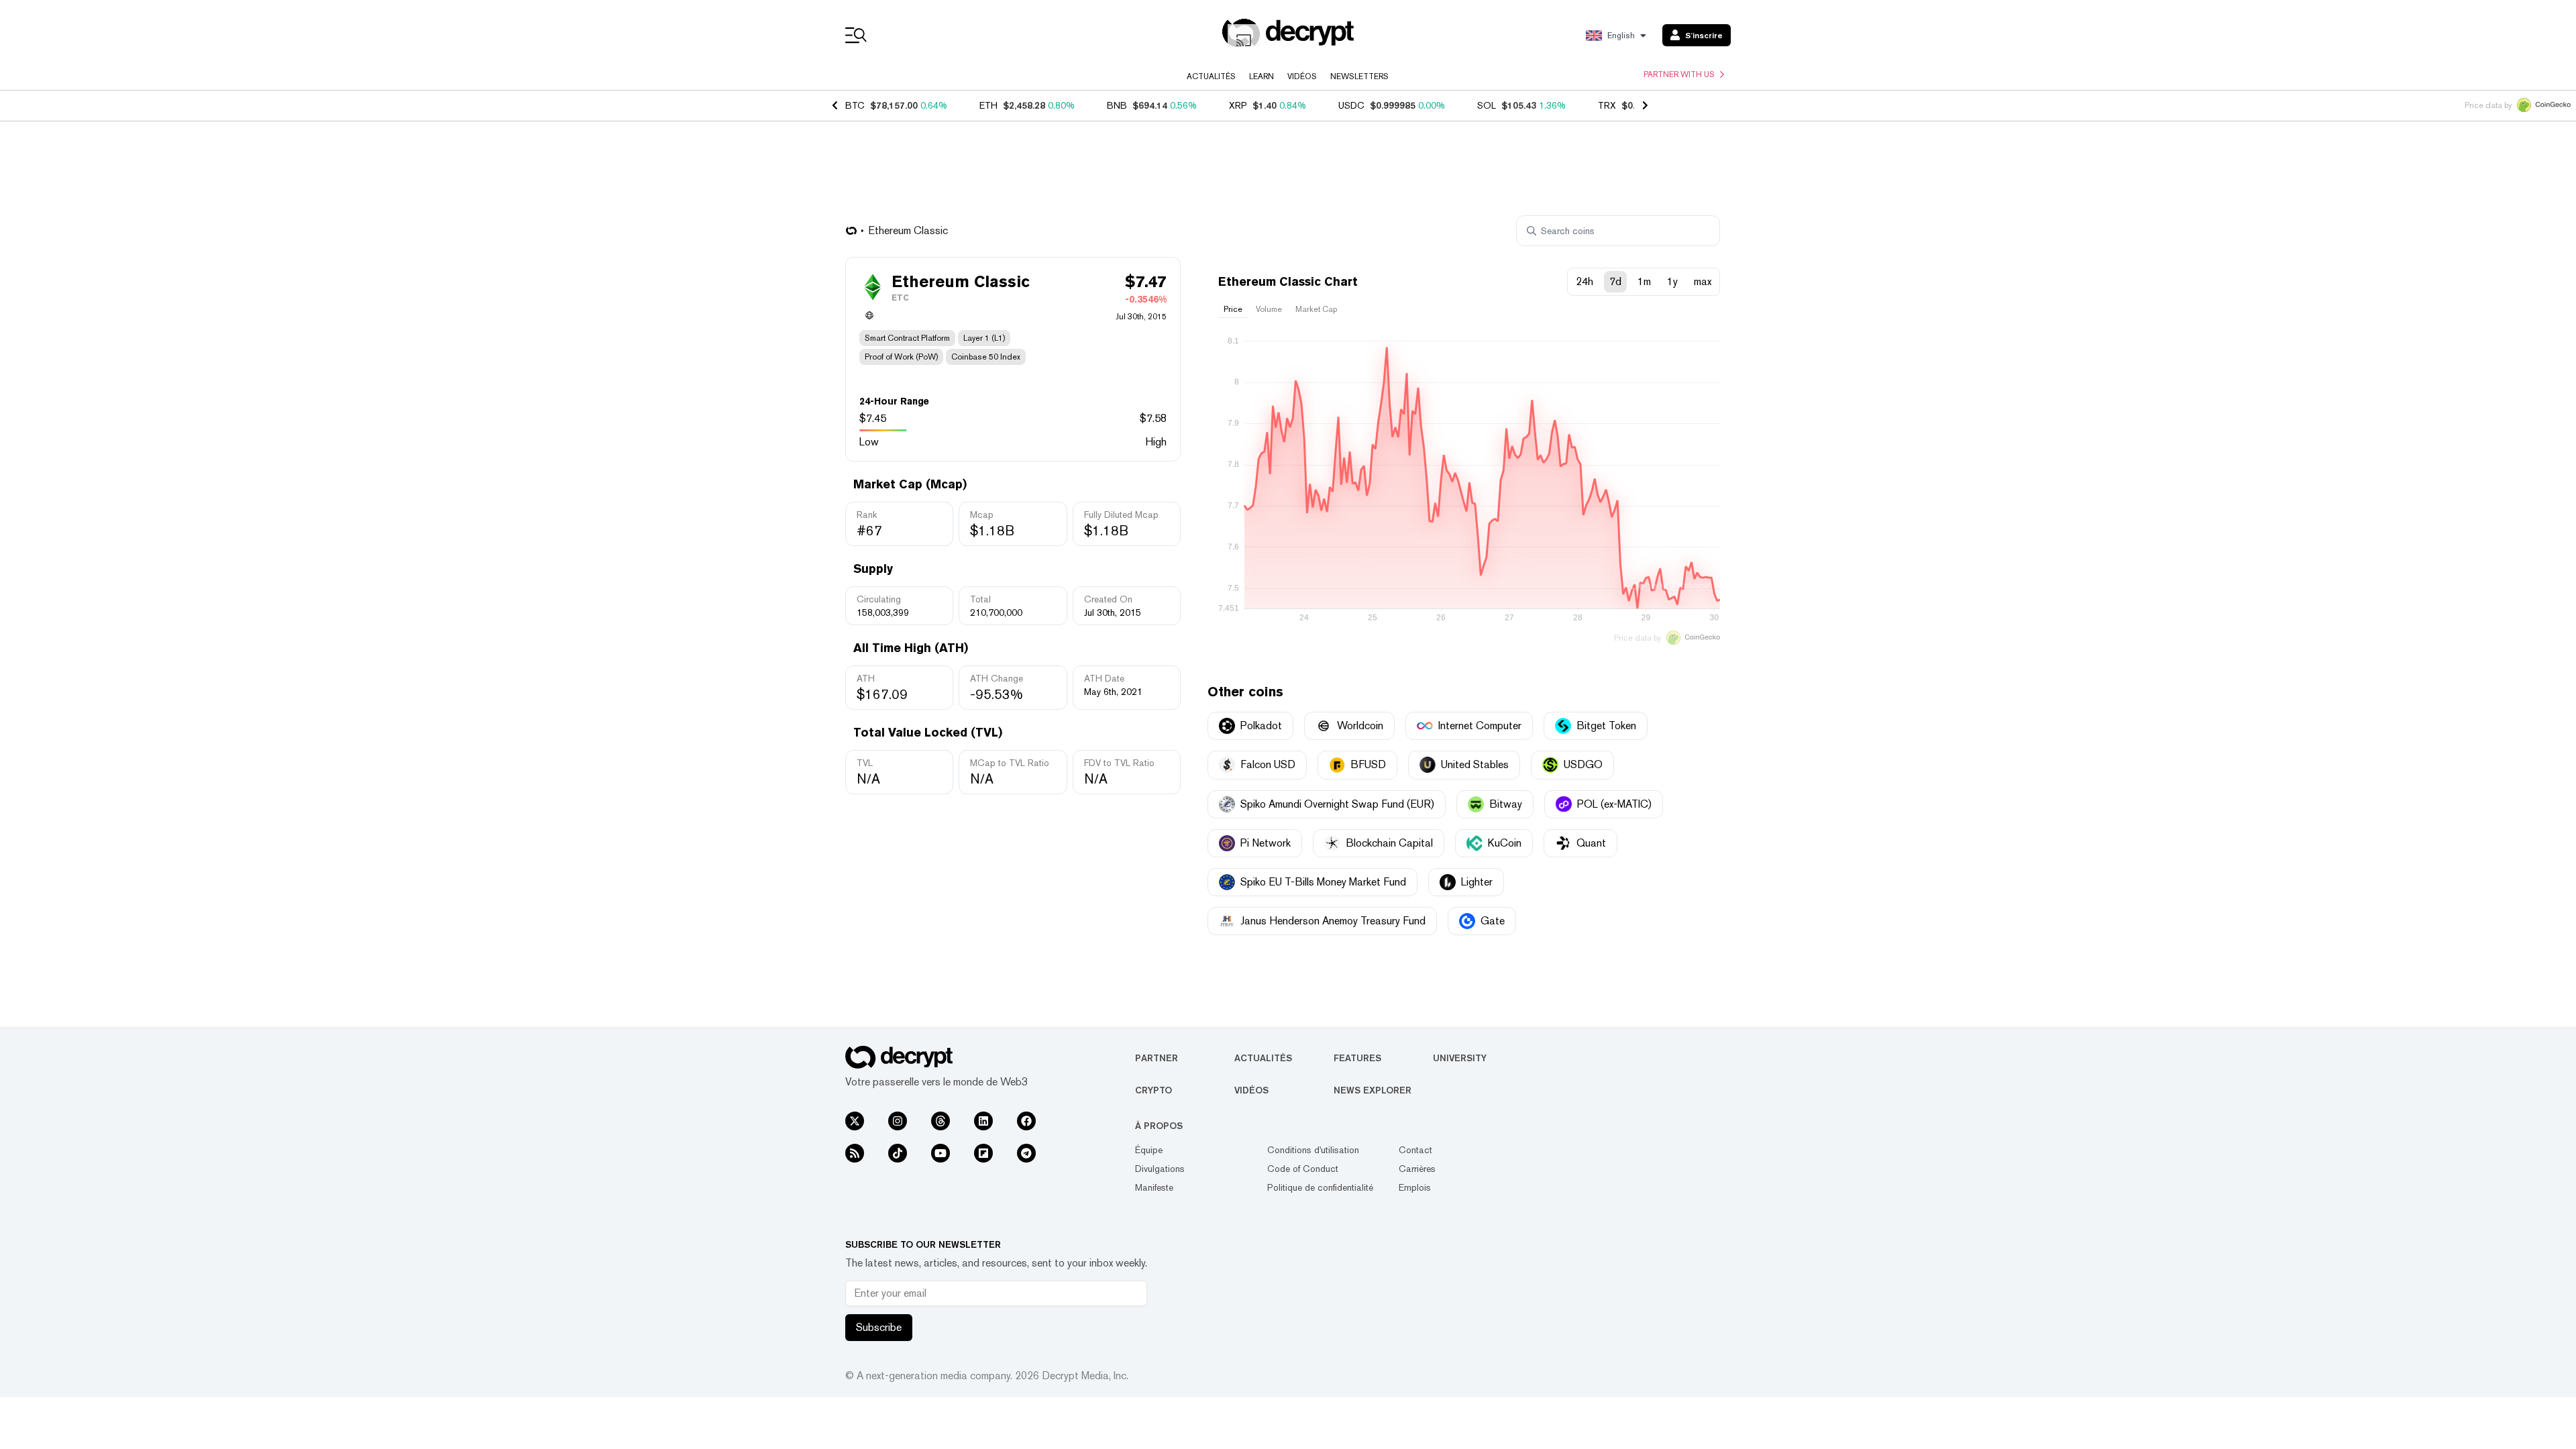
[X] (855, 1121)
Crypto (1153, 1090)
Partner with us (1679, 74)
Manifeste (1154, 1187)
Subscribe (879, 1327)
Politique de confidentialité (1320, 1187)
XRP (1238, 105)
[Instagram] (898, 1121)
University (1460, 1058)
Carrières (1417, 1169)
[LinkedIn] (983, 1121)
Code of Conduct (1303, 1169)
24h (1585, 281)
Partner (1157, 1058)
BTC (855, 105)
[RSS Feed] (855, 1153)
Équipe (1149, 1150)
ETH (988, 105)
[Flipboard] (983, 1153)
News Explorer (1373, 1090)
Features (1357, 1058)
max (1703, 281)
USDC (1351, 105)
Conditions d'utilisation (1313, 1150)
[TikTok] (898, 1153)
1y (1672, 281)
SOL (1487, 105)
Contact (1415, 1150)
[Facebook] (1026, 1121)
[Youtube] (941, 1153)
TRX (1607, 105)
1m (1644, 281)
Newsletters (1359, 76)
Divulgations (1160, 1169)
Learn (1262, 76)
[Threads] (941, 1121)
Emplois (1415, 1187)
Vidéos (1302, 76)
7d (1615, 281)
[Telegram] (1026, 1153)
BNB (1117, 105)
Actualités (1211, 76)
